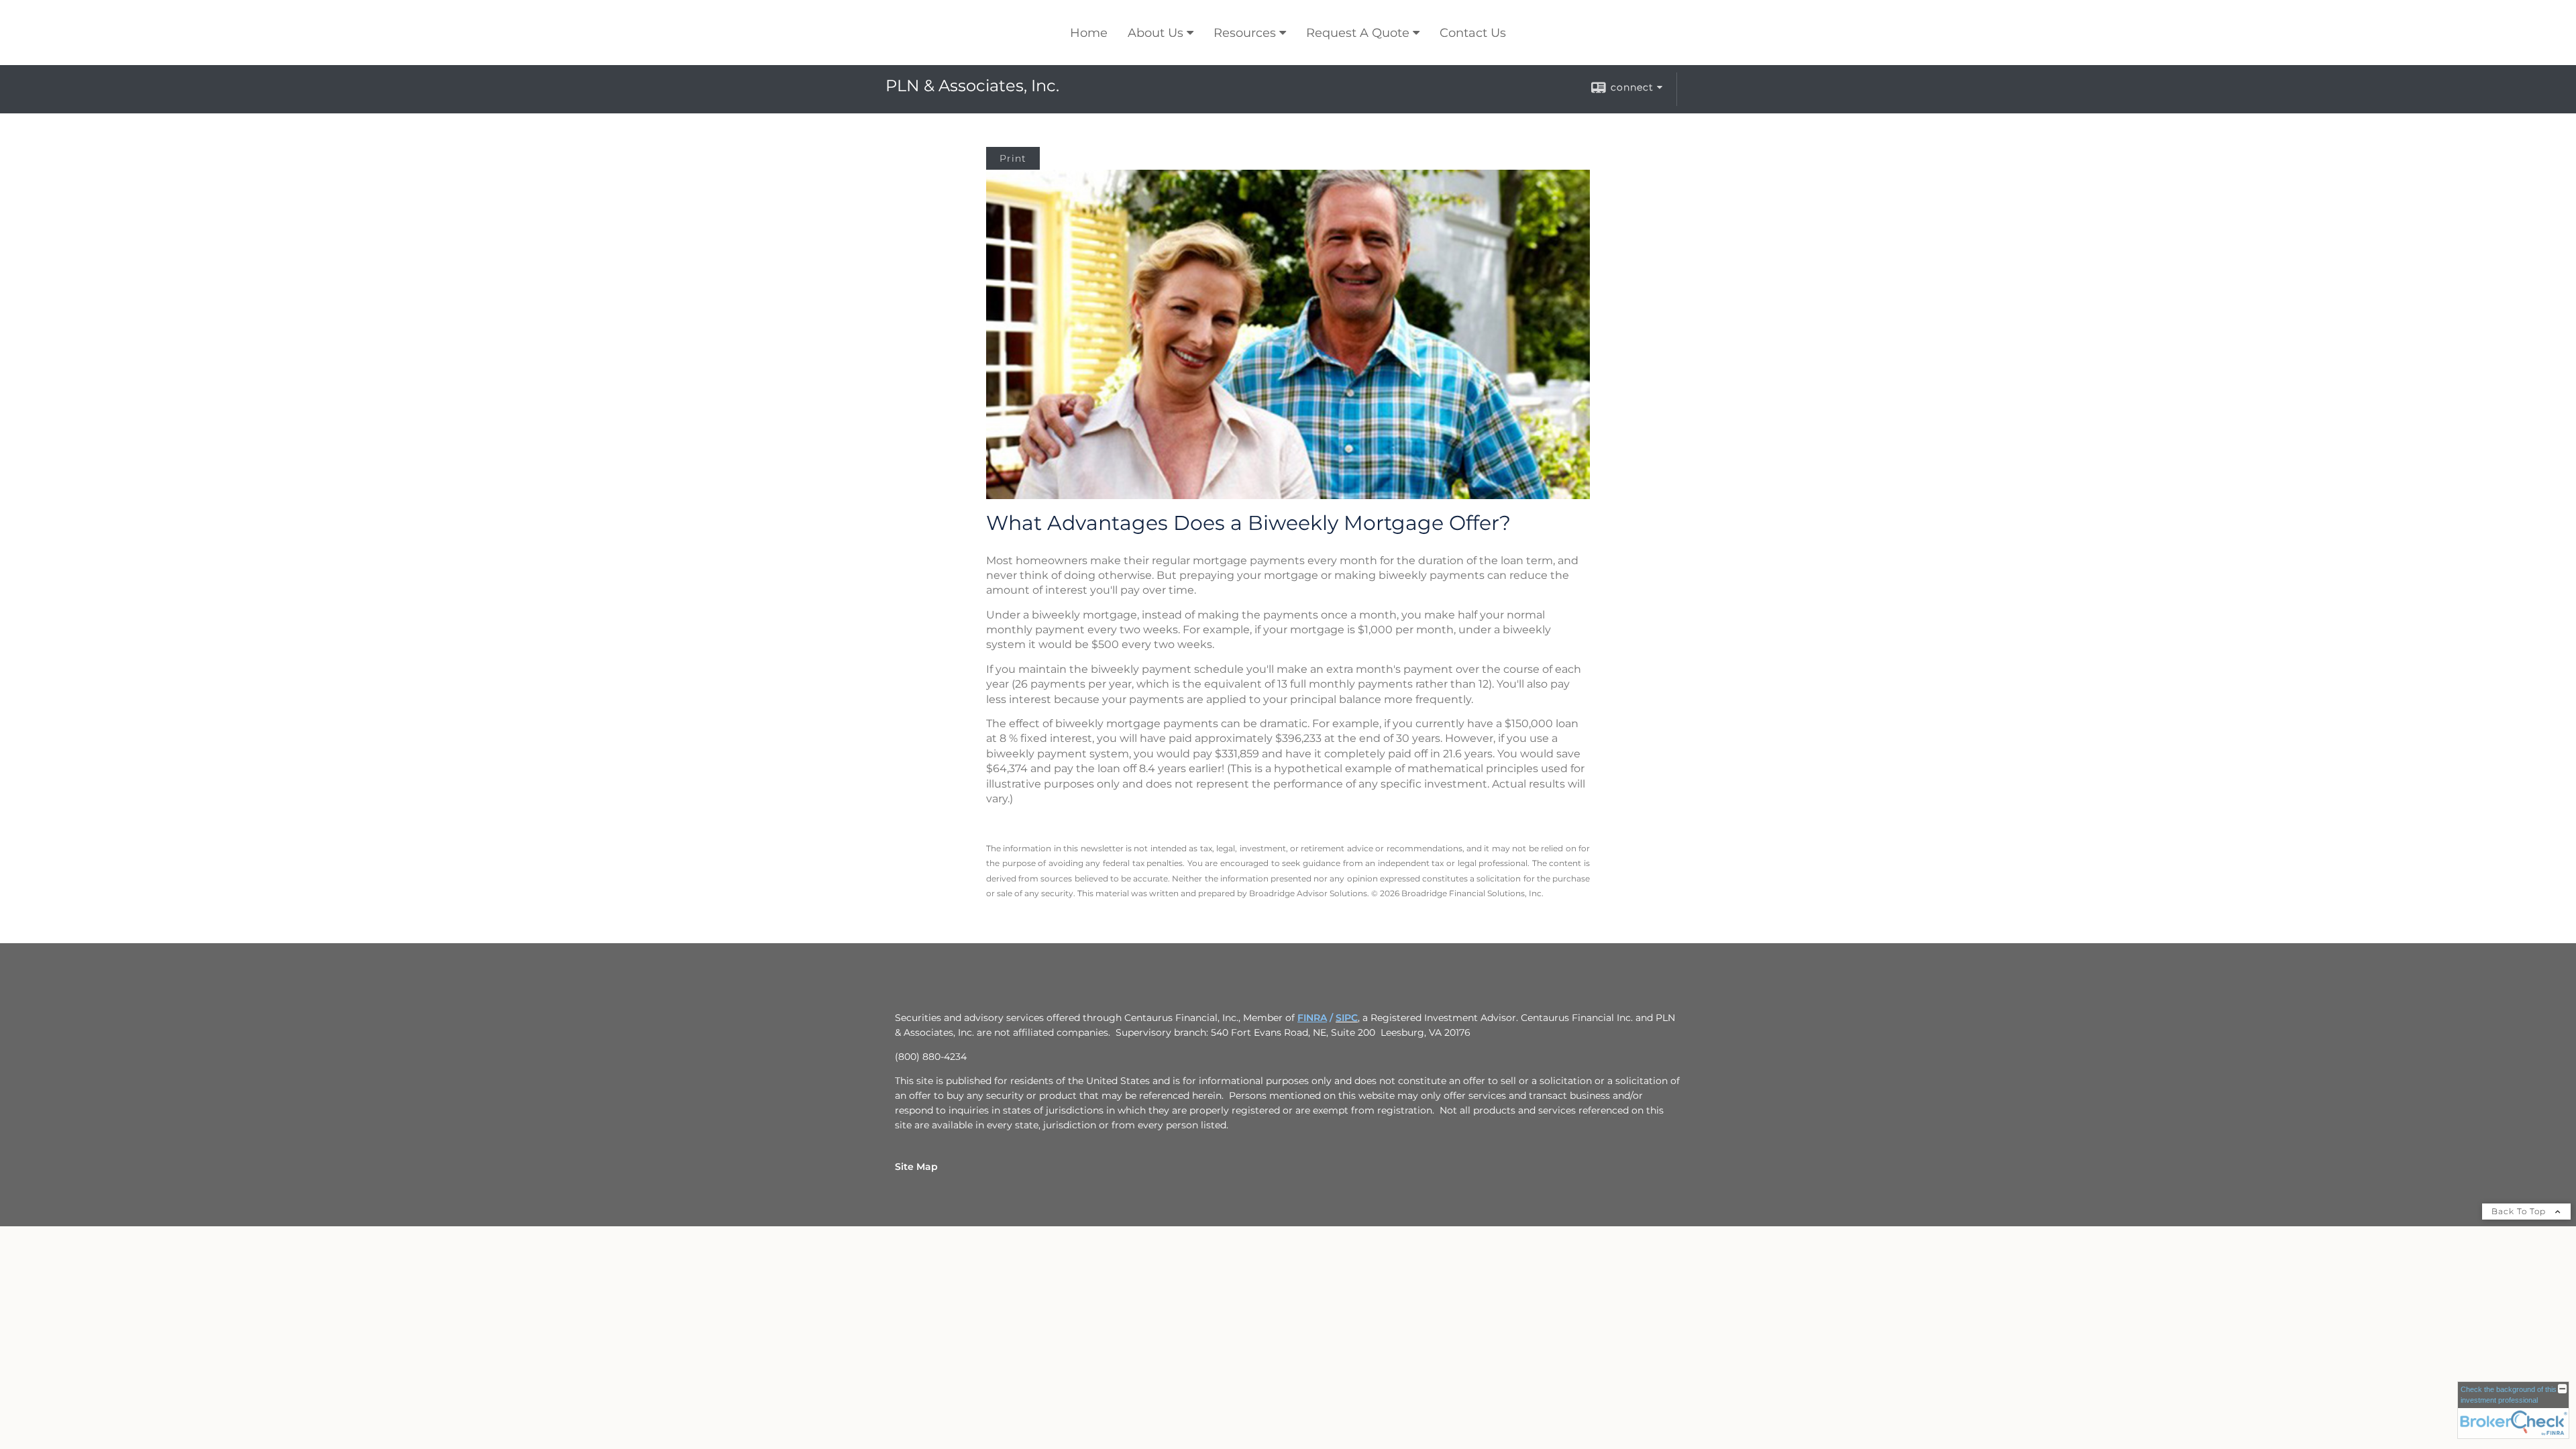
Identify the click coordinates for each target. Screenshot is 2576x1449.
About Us (1156, 33)
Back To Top (2520, 1211)
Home (1089, 33)
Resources (1245, 33)
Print (1013, 158)
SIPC (1347, 1018)
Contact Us (1473, 33)
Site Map (916, 1167)
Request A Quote (1358, 33)
